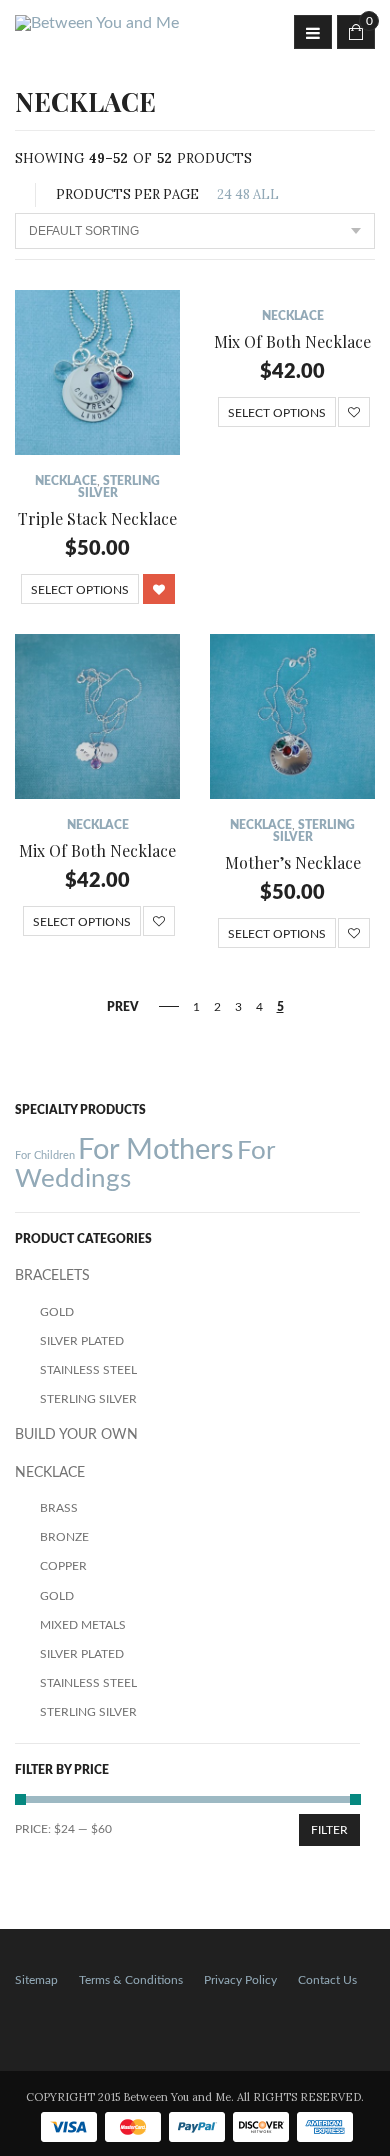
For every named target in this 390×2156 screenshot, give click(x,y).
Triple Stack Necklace (97, 518)
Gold (57, 1312)
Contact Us (327, 1980)
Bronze (64, 1537)
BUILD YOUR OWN (76, 1435)
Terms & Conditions (131, 1980)
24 (224, 194)
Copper (63, 1566)
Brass (59, 1508)
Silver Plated (82, 1341)
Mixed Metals (83, 1625)
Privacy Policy (240, 1980)
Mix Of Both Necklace (292, 341)
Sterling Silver (88, 1399)
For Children (45, 1155)
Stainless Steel (88, 1370)
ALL (266, 194)
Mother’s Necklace (293, 862)
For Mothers (156, 1150)
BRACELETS (52, 1276)
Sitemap (36, 1980)
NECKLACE (66, 481)
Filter (329, 1830)
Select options (80, 590)
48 (242, 194)
